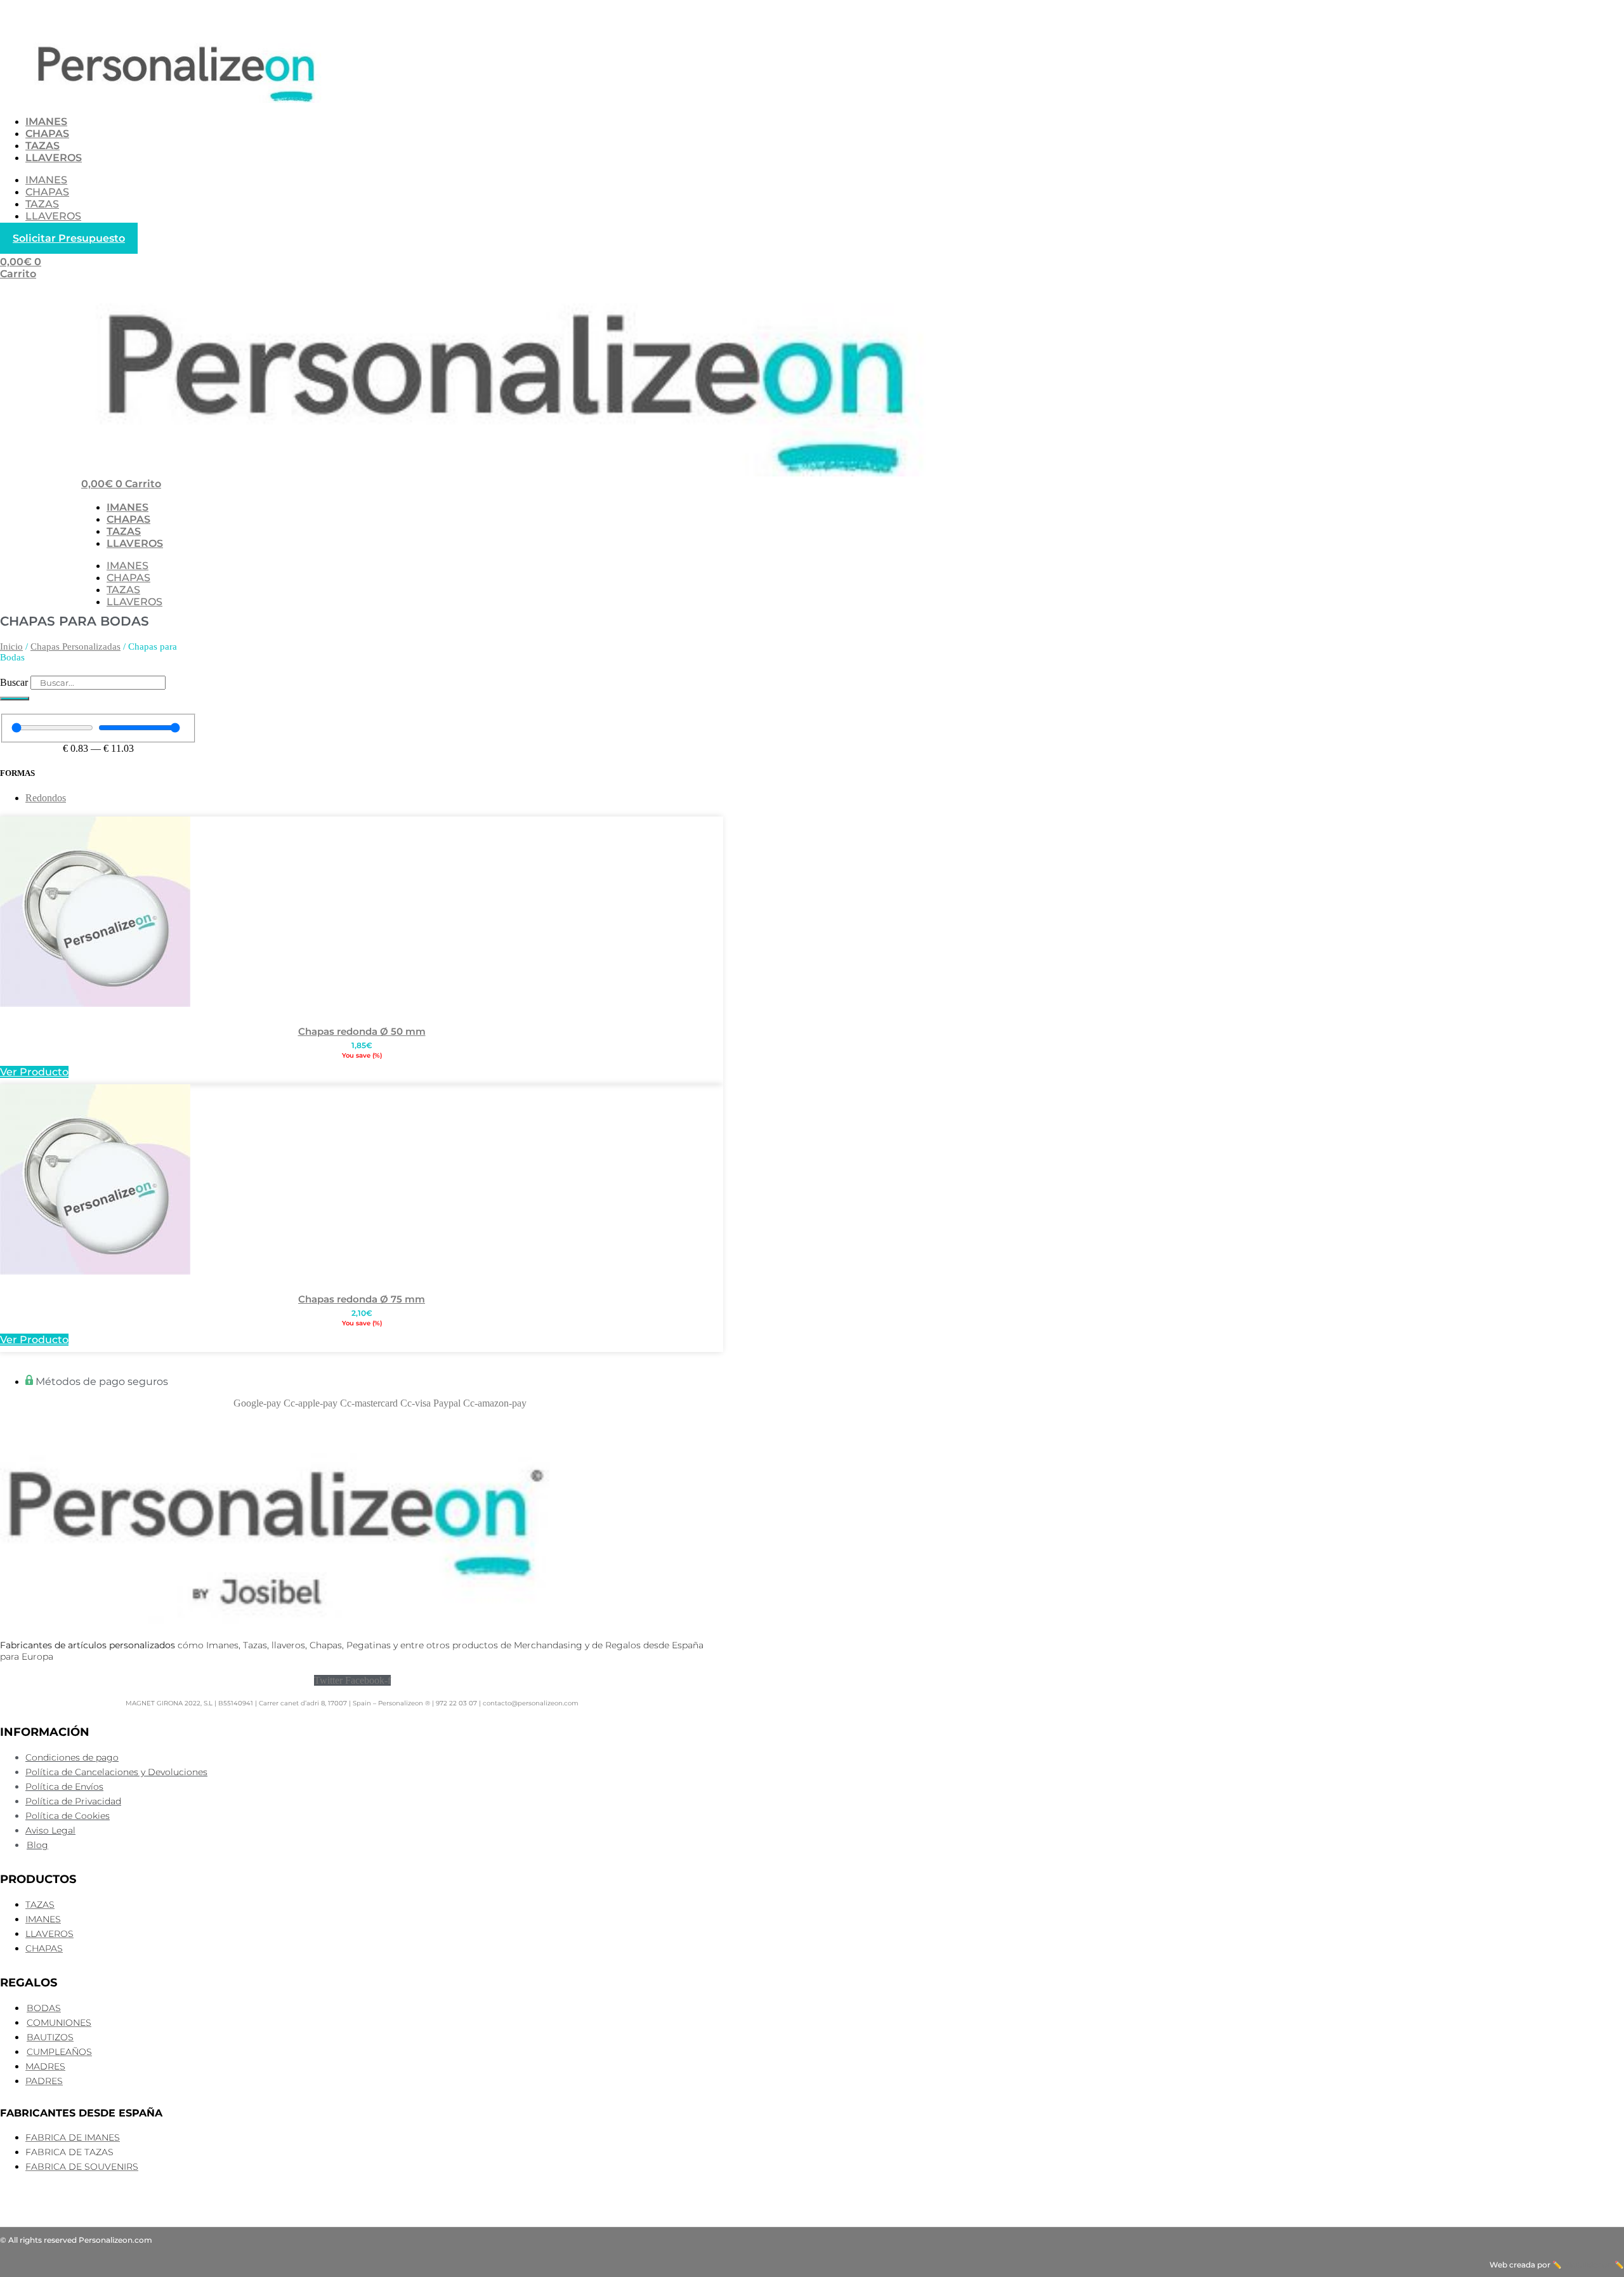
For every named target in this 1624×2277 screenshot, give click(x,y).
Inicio (11, 646)
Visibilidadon (1588, 2265)
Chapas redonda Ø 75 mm (362, 1299)
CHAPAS (47, 134)
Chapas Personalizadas (75, 646)
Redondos (46, 798)
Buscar (14, 682)
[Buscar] (15, 699)
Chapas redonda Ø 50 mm (362, 1031)
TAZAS (43, 146)
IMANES (46, 121)
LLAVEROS (54, 158)
